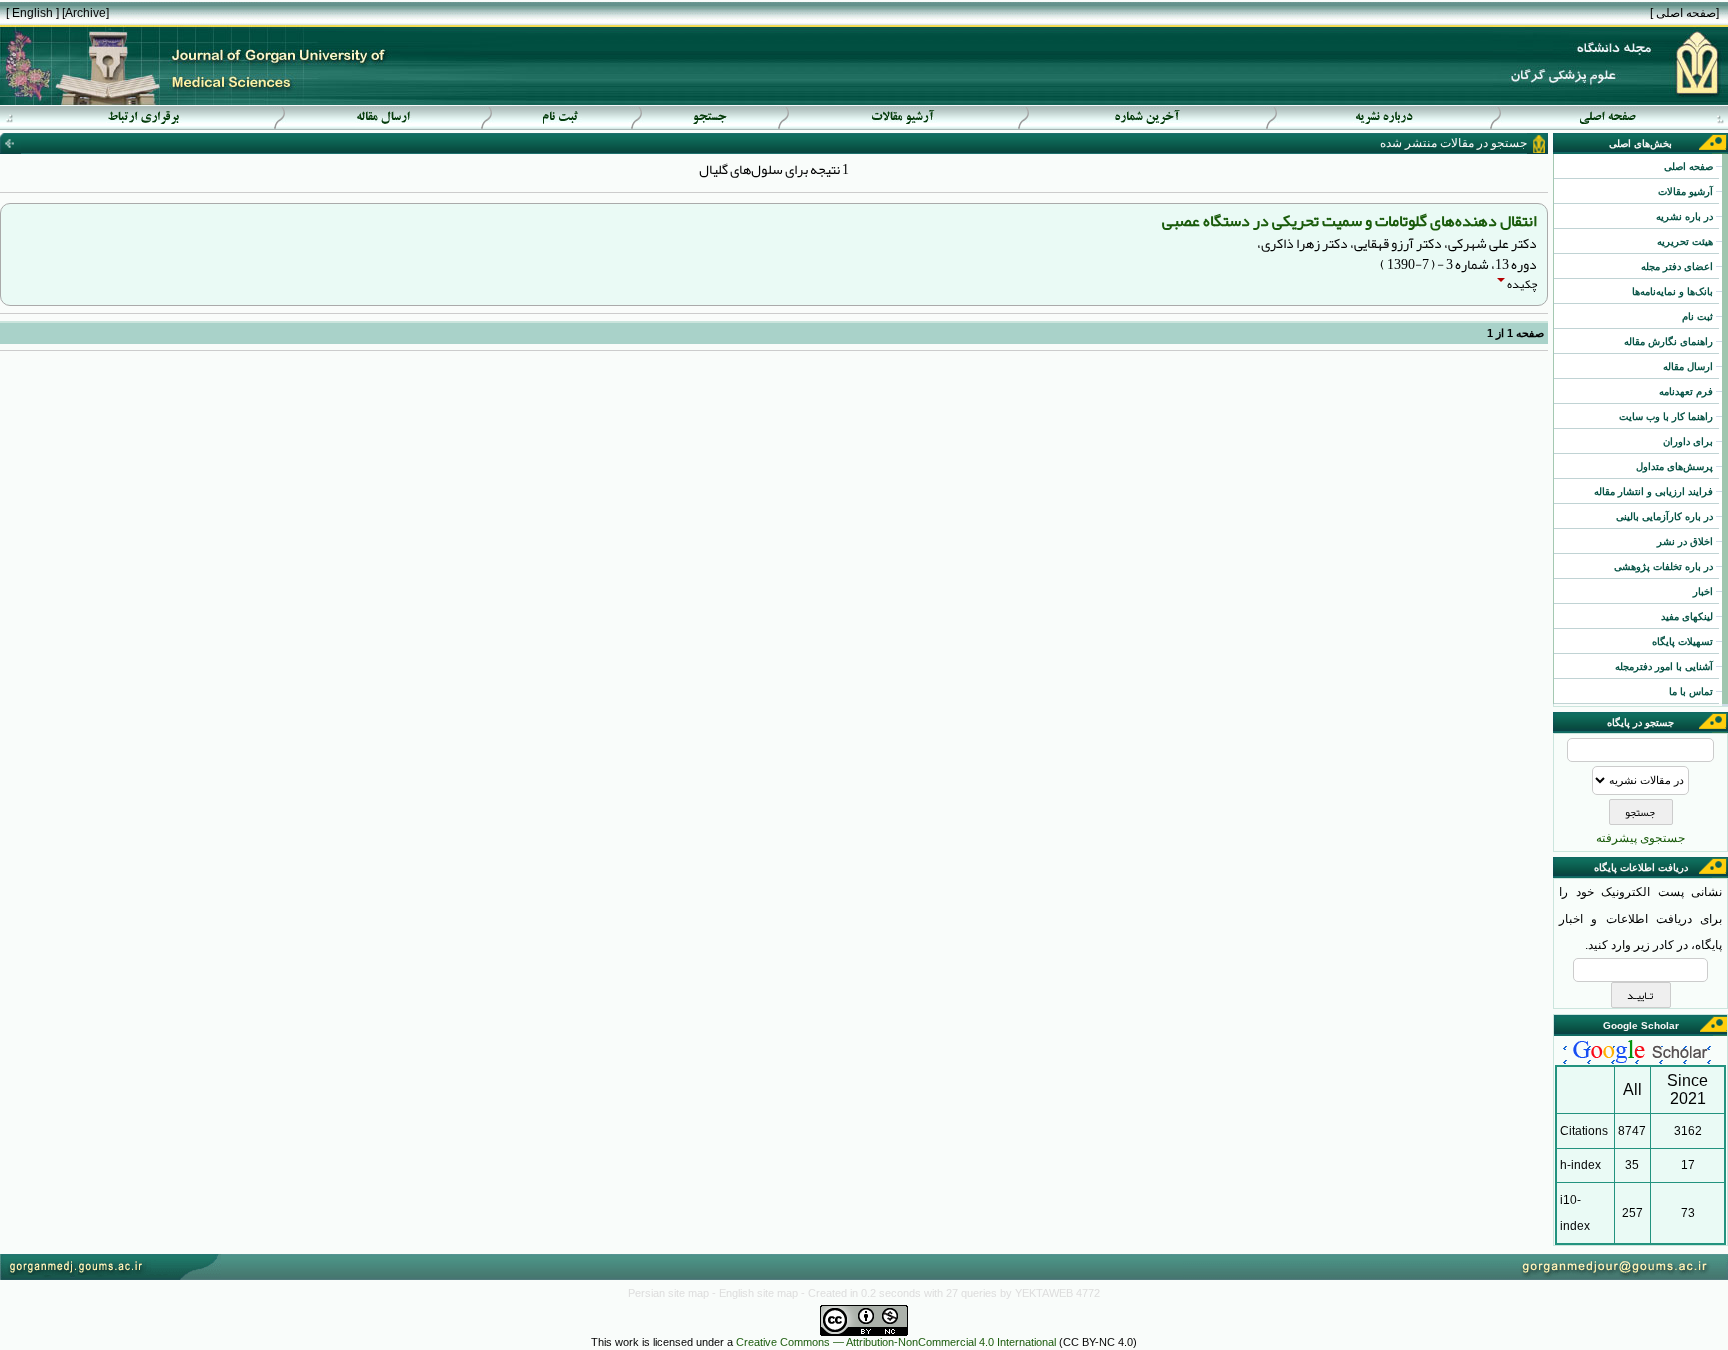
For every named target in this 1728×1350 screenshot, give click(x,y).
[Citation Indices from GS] (1640, 1061)
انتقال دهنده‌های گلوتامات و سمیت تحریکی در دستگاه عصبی (1349, 221)
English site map (760, 1293)
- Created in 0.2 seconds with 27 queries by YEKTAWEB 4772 (950, 1293)
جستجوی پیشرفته (1640, 838)
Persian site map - (673, 1293)
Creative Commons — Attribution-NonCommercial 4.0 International (896, 1342)
